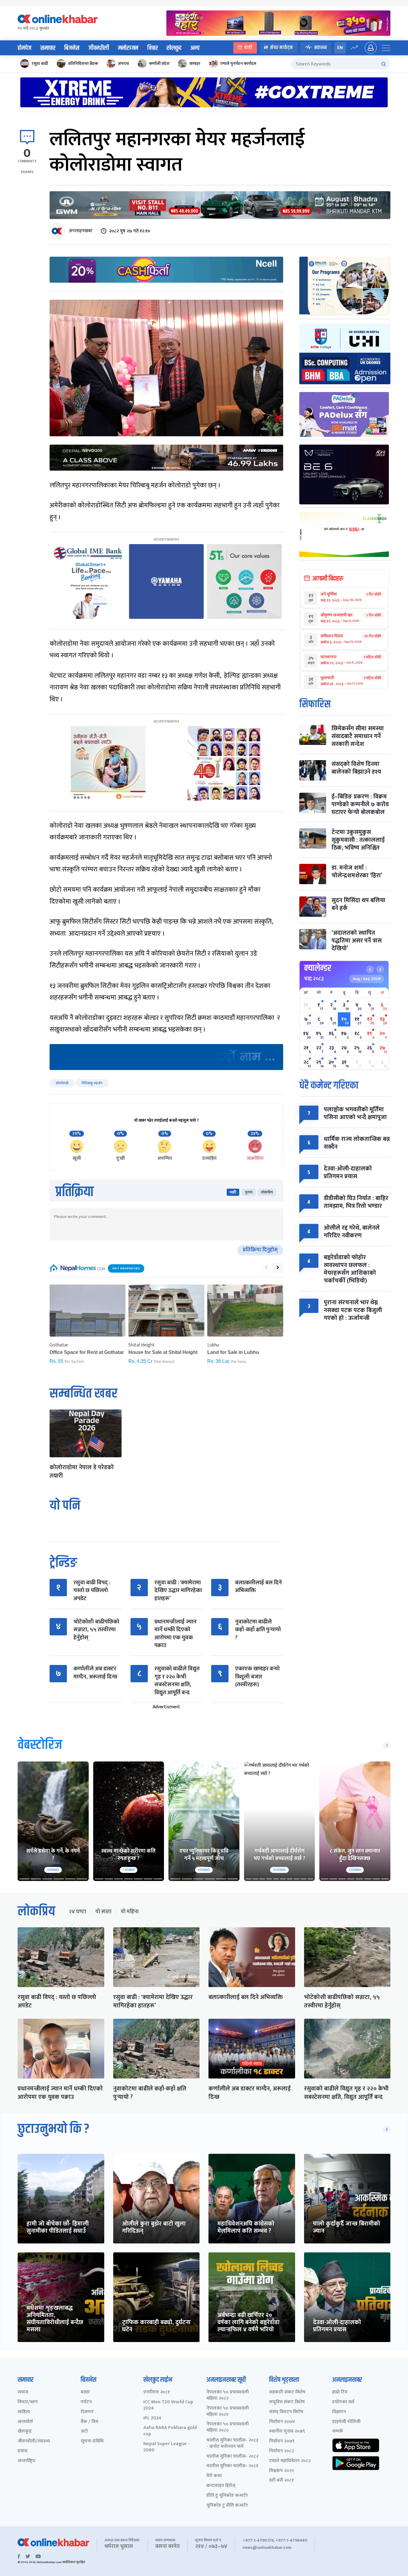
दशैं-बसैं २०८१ (282, 2481)
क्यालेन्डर (318, 968)
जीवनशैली (99, 48)
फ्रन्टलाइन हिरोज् (221, 2486)
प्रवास (23, 2451)
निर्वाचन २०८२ (282, 2451)
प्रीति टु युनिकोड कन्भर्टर (227, 2496)
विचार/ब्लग (28, 2402)
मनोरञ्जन (128, 48)
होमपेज (24, 48)
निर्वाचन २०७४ (282, 2422)
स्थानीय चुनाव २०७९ (287, 2432)
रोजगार (87, 2412)
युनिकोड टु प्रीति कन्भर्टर (227, 2506)
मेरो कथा (214, 2476)
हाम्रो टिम (340, 2392)
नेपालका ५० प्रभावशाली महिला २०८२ (228, 2396)
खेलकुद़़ (25, 2432)
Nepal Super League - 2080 (167, 2447)
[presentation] (266, 1268)
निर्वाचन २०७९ (282, 2441)
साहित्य (24, 2412)
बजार (85, 2392)
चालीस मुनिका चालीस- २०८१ (232, 2466)
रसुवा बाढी (40, 63)
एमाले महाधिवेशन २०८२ (290, 2461)
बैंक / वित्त (89, 2422)
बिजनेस (72, 48)
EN (340, 48)
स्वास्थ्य (320, 48)
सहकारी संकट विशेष (287, 2392)
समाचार (48, 48)
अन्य (195, 48)
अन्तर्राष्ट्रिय (26, 2461)
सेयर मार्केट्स (282, 48)
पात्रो (248, 48)
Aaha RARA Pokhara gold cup (170, 2431)
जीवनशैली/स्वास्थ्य (34, 2441)
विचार (152, 48)
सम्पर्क (338, 2432)
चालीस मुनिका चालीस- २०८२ (232, 2457)
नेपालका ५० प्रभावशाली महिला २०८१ (228, 2412)
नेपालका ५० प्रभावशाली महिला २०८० (228, 2427)
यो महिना (130, 1912)
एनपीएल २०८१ (157, 2392)
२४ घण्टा (77, 1912)
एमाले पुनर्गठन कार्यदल (238, 63)
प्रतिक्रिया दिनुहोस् (260, 1250)
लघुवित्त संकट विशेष (287, 2402)
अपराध (124, 63)
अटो (84, 2432)
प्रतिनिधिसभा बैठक (83, 63)
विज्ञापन (339, 2412)
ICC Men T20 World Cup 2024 (168, 2405)
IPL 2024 (152, 2418)
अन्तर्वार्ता (25, 2422)
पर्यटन (86, 2402)
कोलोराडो (62, 1083)
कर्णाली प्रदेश (159, 63)
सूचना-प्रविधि (92, 2441)
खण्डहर (195, 63)
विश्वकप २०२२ (282, 2471)
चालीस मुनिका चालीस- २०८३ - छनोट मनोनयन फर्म (232, 2444)
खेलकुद (174, 48)
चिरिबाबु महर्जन (92, 1083)
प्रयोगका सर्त (343, 2402)
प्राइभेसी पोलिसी (346, 2422)
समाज (23, 2392)
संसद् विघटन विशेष (286, 2412)
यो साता (103, 1912)
